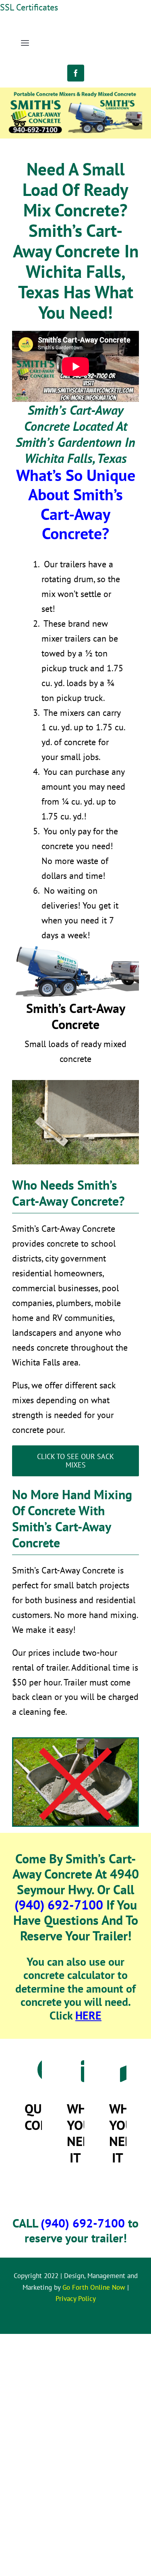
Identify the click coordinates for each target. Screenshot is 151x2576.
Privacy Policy (76, 2299)
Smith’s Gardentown (69, 442)
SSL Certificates (29, 7)
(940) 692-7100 (59, 1905)
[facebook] (76, 73)
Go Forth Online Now (94, 2287)
